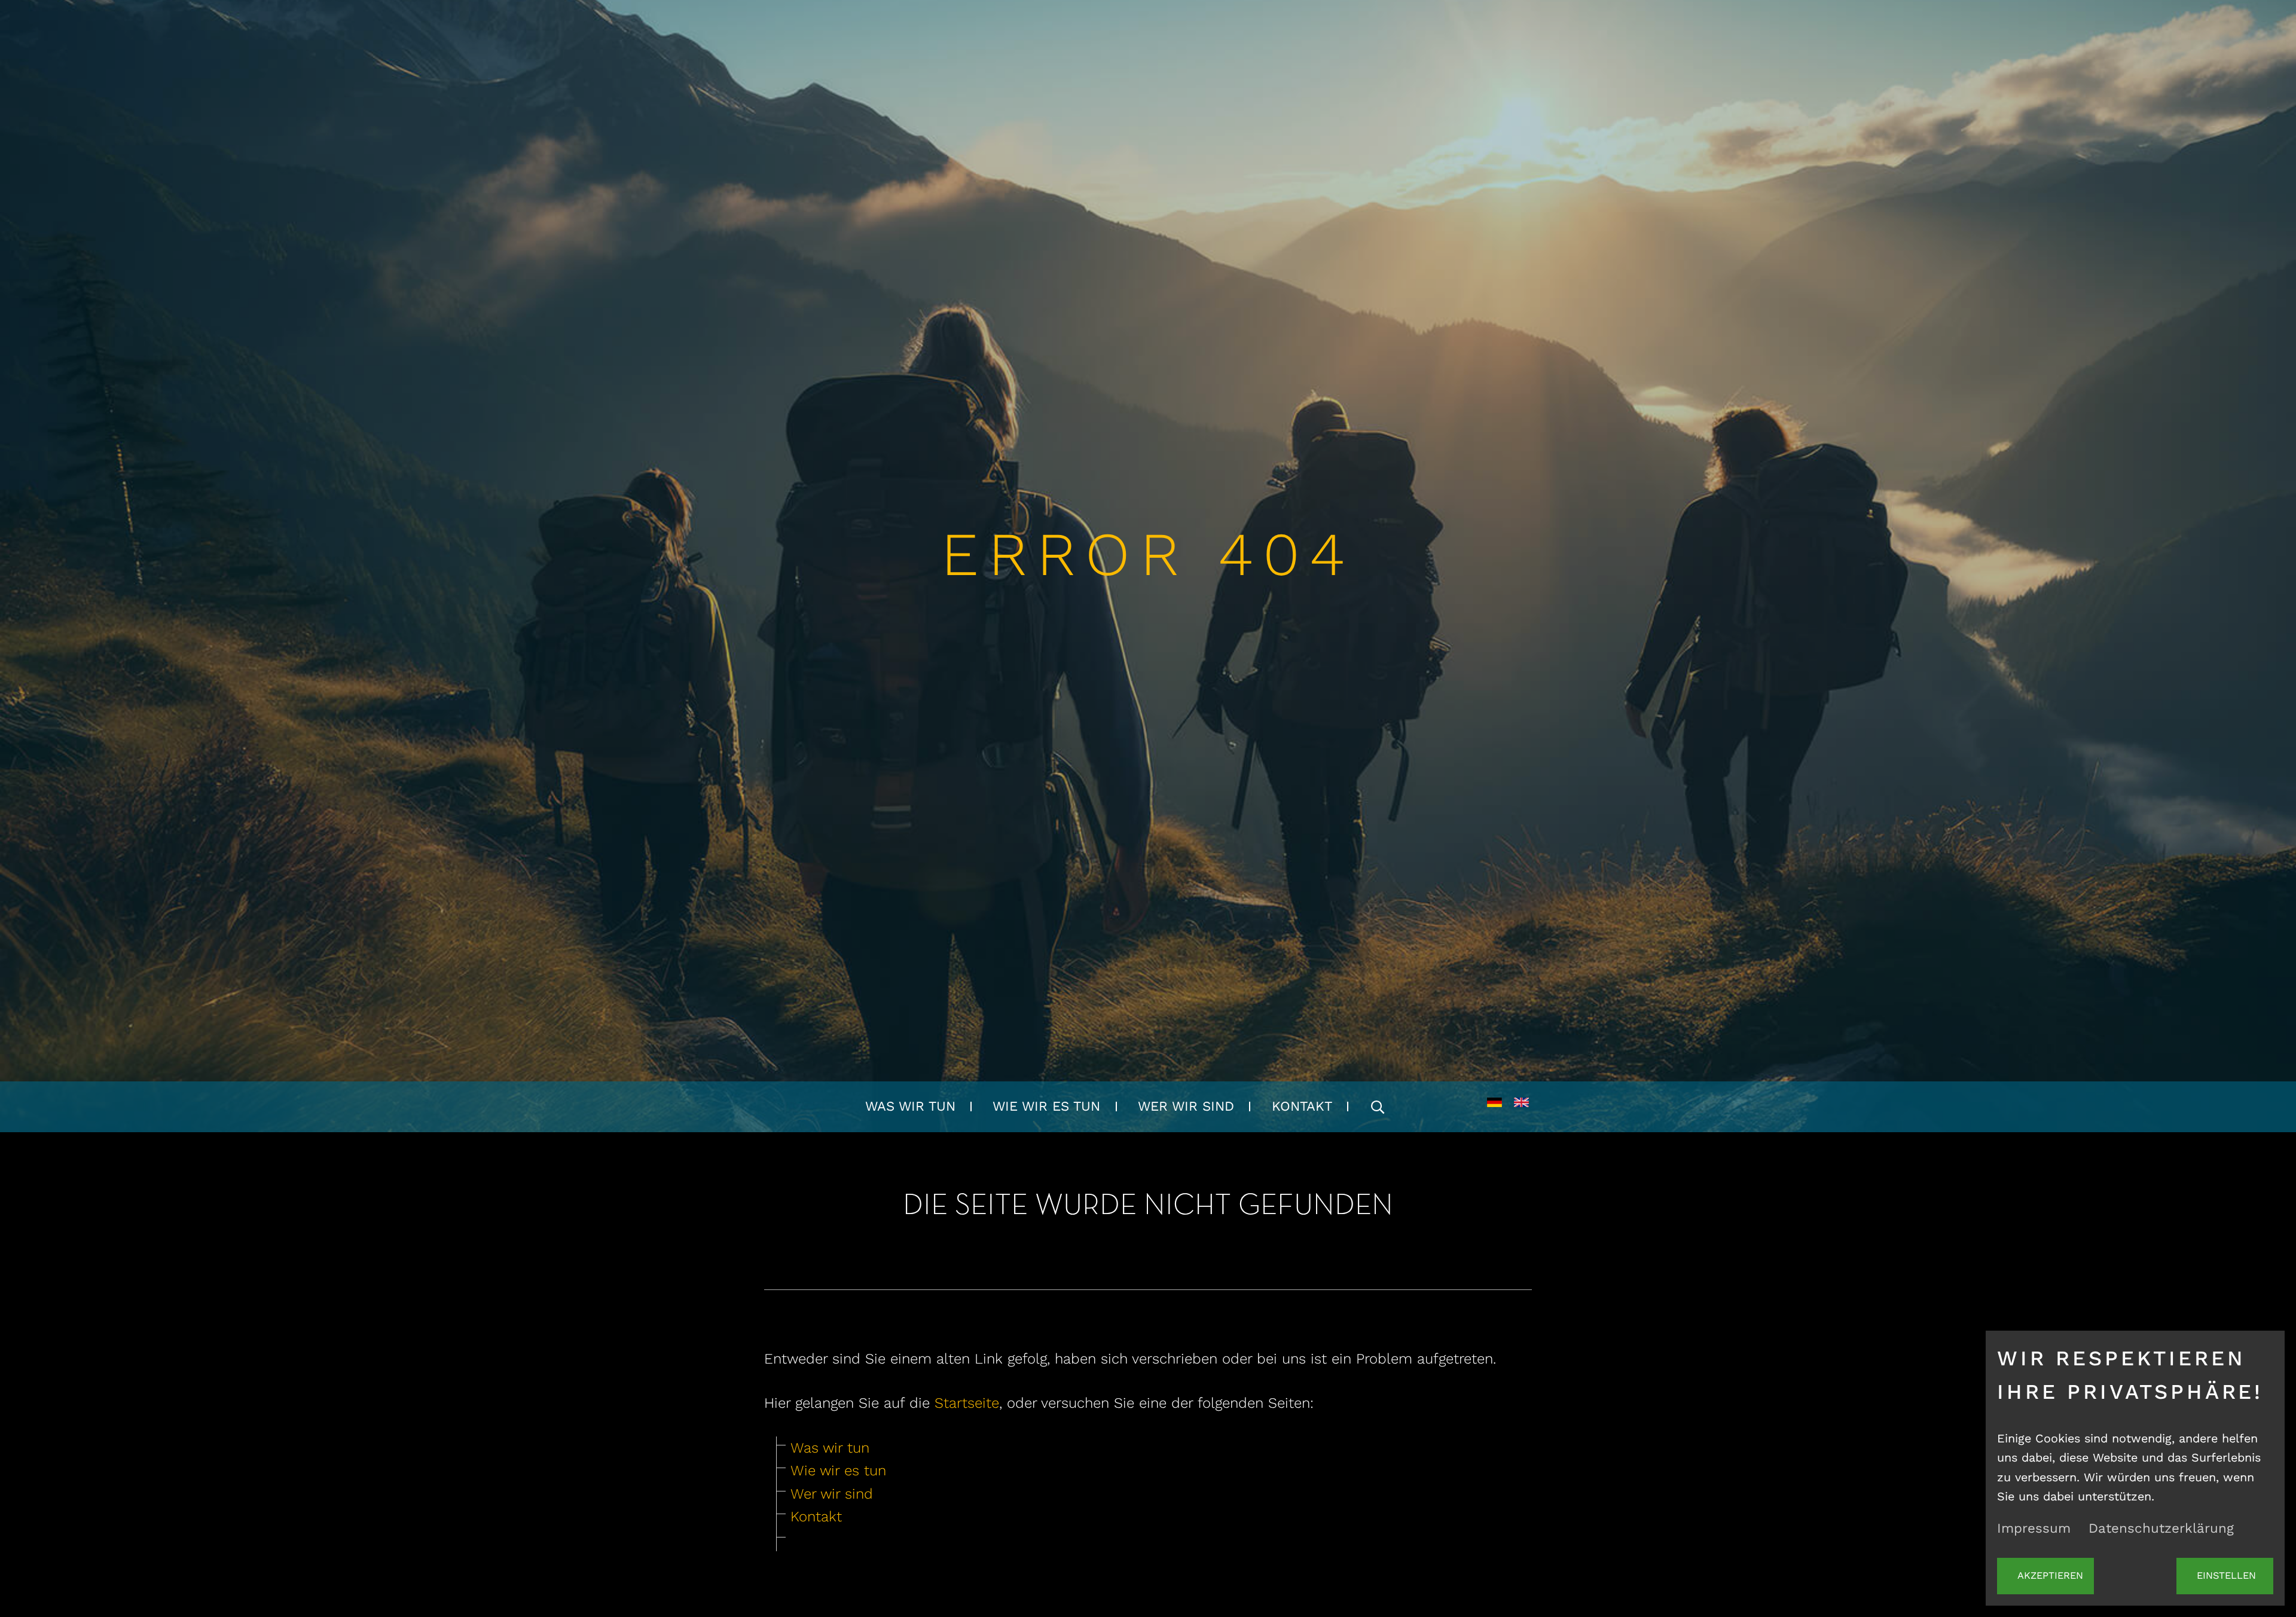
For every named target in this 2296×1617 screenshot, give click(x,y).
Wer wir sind (1186, 1106)
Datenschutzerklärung (2161, 1528)
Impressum (2034, 1528)
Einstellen (2226, 1575)
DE (1494, 1107)
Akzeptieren (2050, 1575)
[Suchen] (1378, 1107)
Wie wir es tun (1046, 1106)
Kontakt (1302, 1106)
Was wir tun (910, 1106)
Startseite (967, 1403)
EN (1521, 1107)
